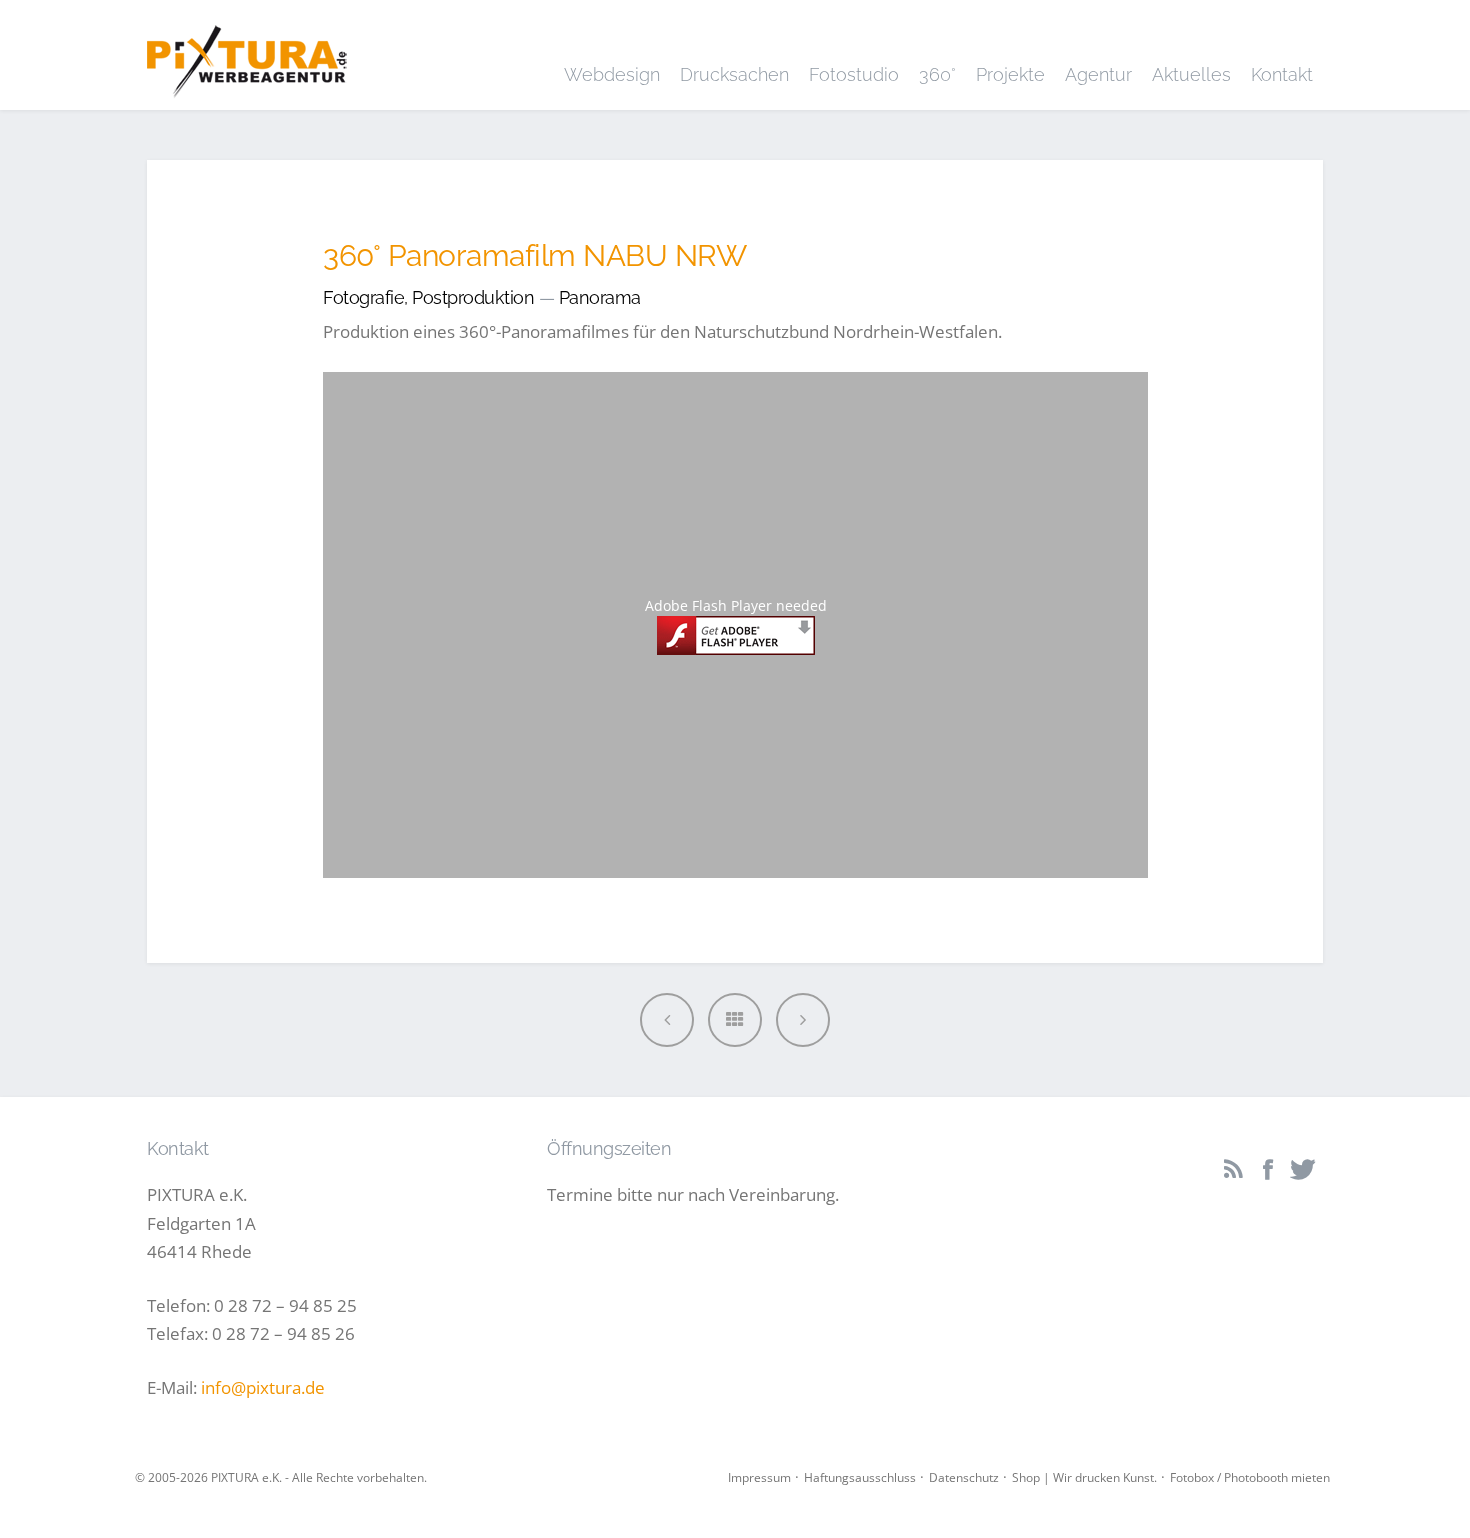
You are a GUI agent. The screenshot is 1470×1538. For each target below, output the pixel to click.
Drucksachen (734, 74)
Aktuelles (1191, 74)
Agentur (1098, 74)
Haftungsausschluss (860, 1477)
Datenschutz (964, 1477)
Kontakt (1282, 74)
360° (937, 74)
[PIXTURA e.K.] (247, 54)
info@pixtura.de (263, 1387)
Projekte (1010, 74)
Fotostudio (854, 74)
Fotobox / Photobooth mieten (1250, 1477)
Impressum (759, 1477)
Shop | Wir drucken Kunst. (1084, 1477)
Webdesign (612, 74)
